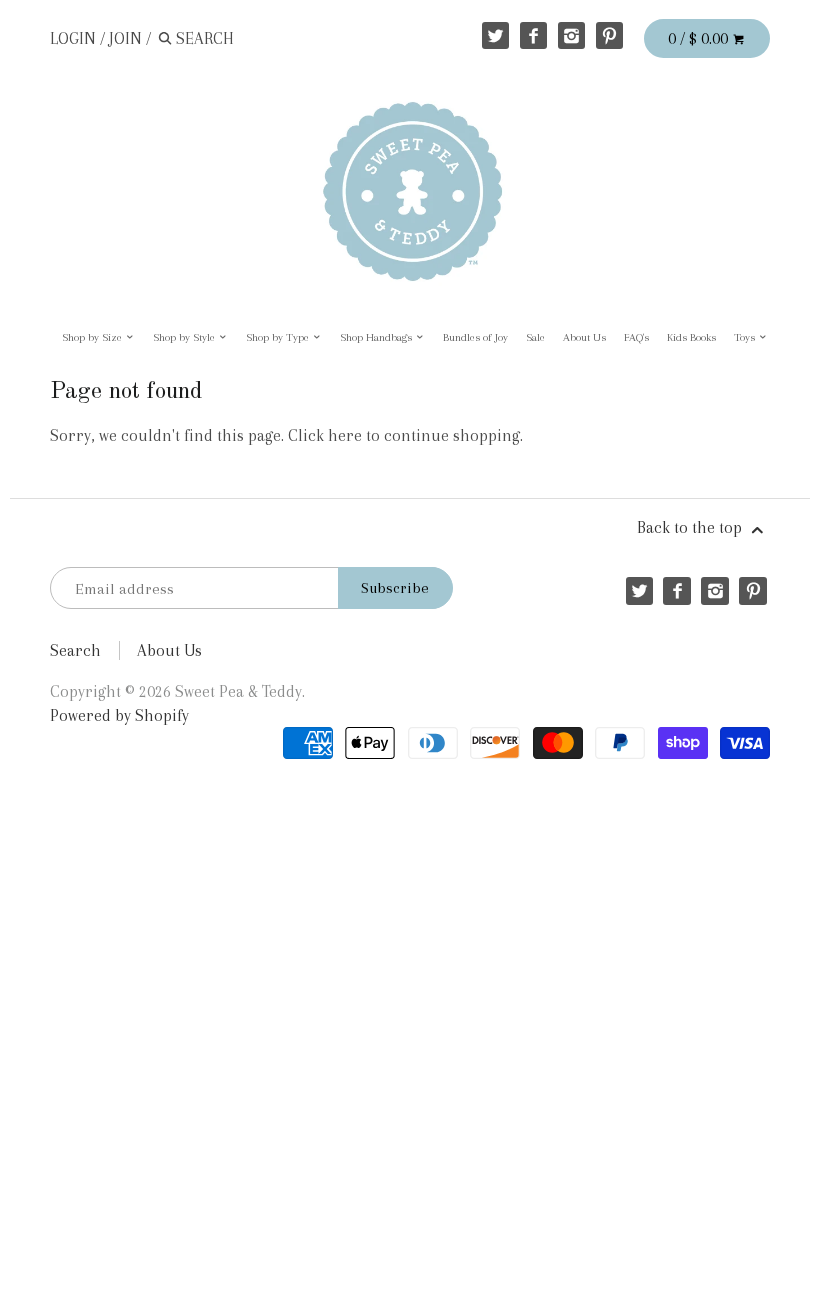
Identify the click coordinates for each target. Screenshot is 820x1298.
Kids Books (691, 337)
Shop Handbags (377, 337)
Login (73, 38)
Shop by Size (93, 337)
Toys (746, 337)
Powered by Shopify (119, 715)
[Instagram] (571, 35)
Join (125, 38)
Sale (535, 337)
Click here (325, 435)
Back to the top (691, 527)
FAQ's (636, 337)
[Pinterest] (609, 35)
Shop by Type (279, 337)
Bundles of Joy (475, 337)
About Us (584, 337)
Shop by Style (185, 337)
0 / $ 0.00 (700, 38)
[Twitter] (495, 35)
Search (75, 650)
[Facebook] (533, 35)
